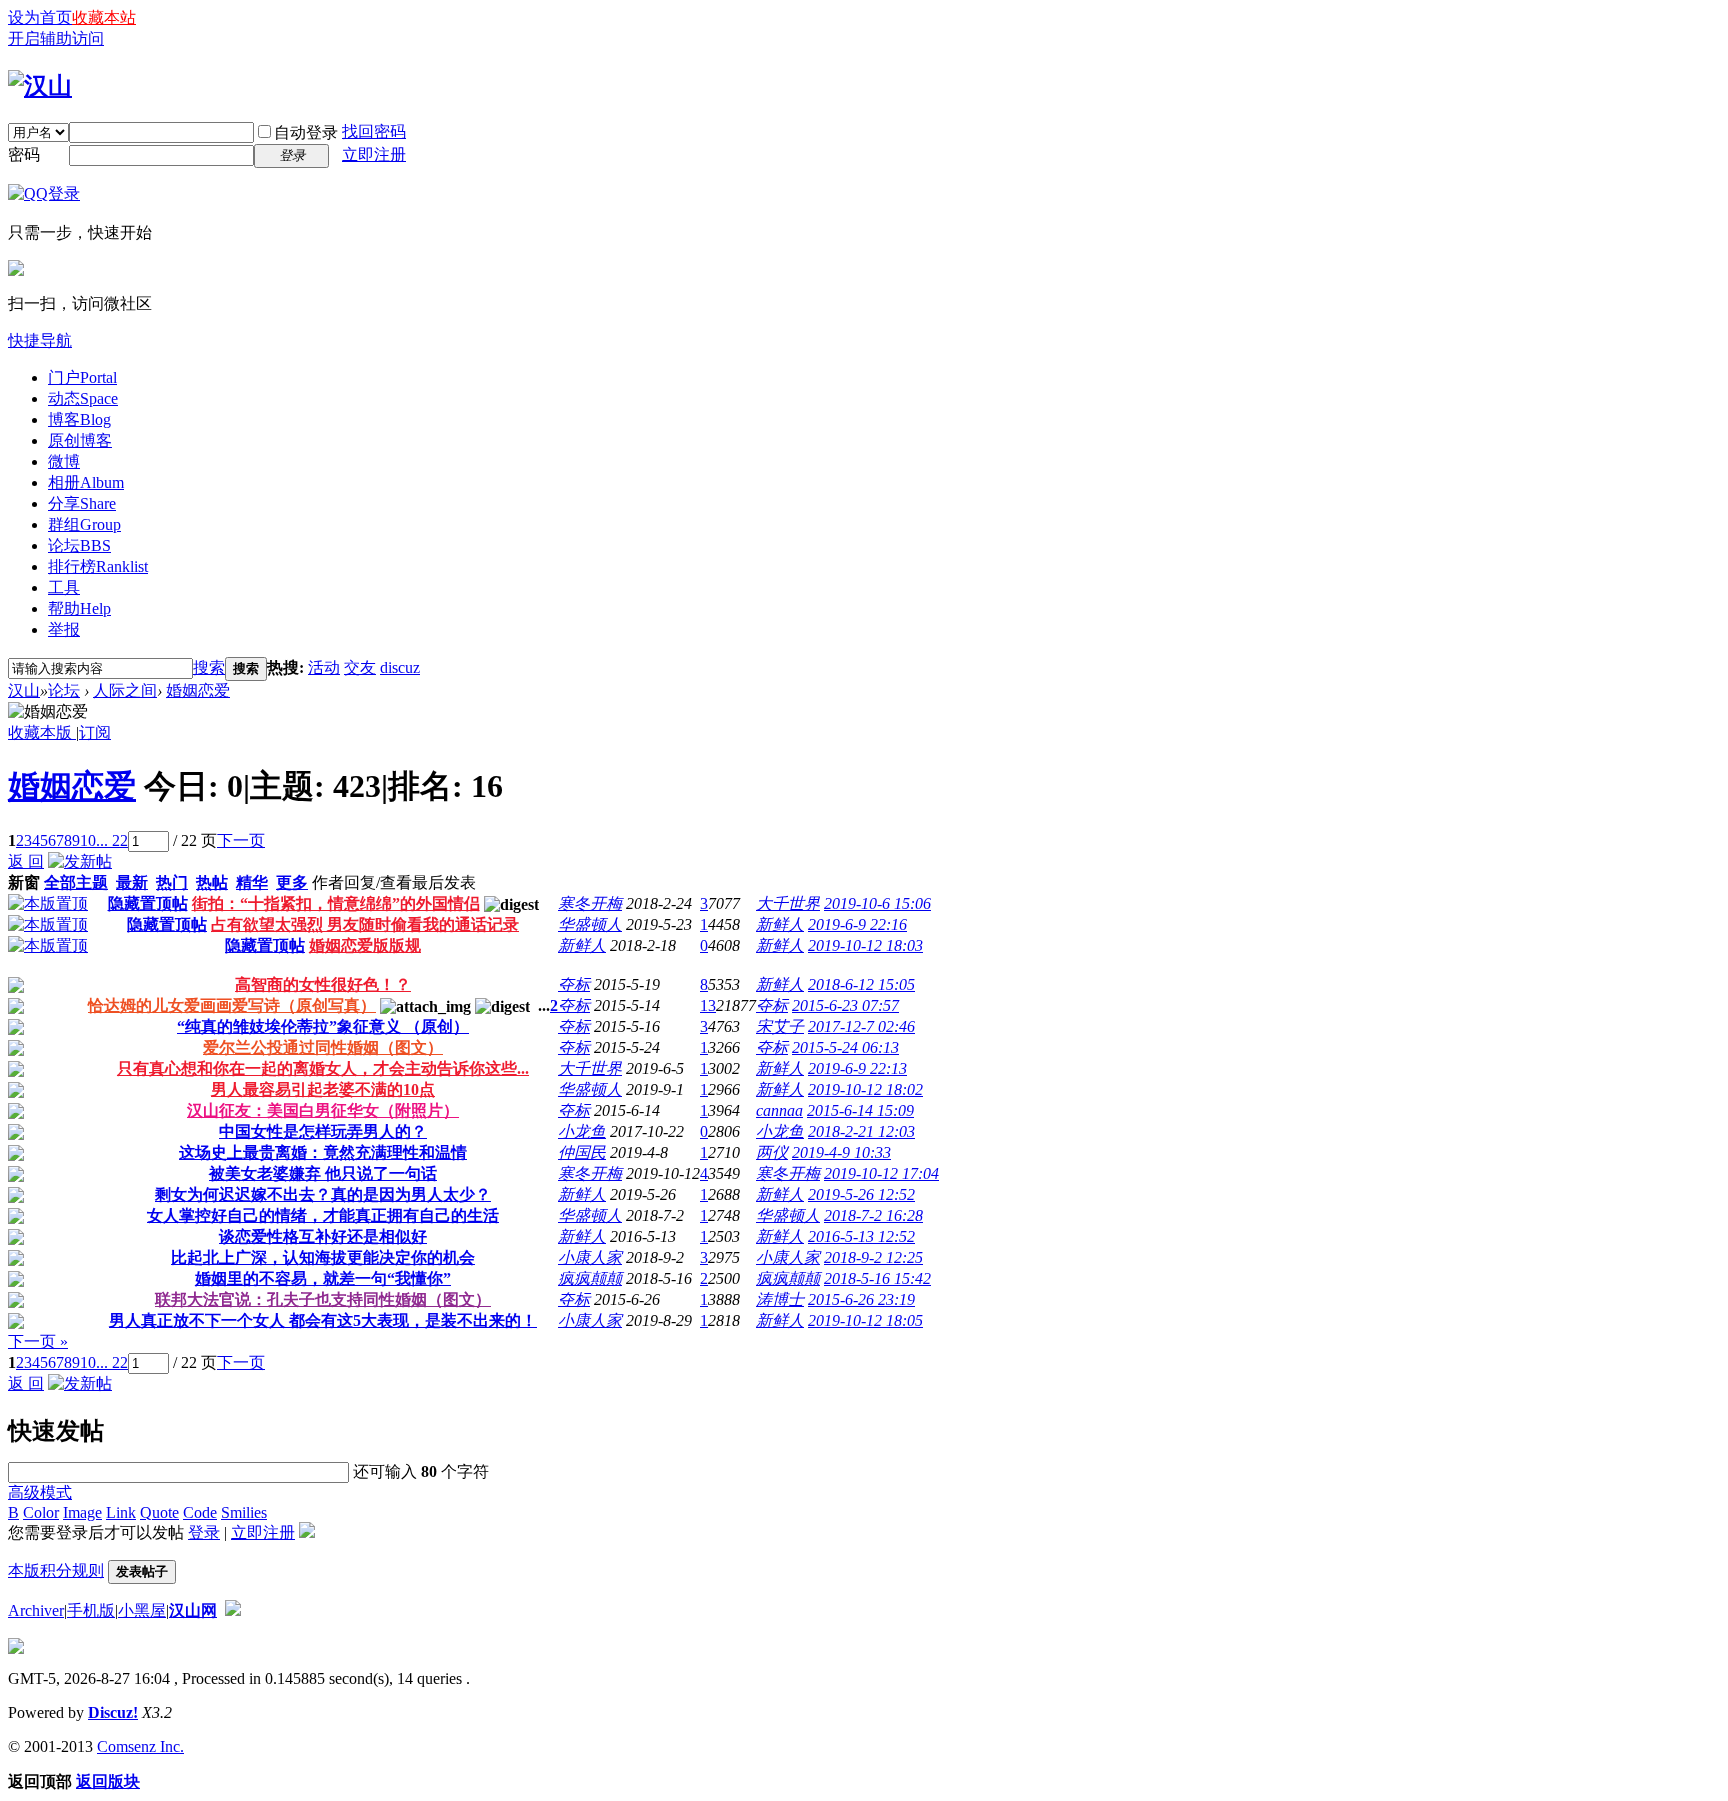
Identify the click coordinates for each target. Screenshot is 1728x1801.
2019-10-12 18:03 (865, 945)
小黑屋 (142, 1610)
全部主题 (76, 882)
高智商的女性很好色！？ (323, 984)
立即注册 (374, 154)
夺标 (574, 984)
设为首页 (40, 17)
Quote (159, 1512)
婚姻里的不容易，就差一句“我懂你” (323, 1278)
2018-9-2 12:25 (873, 1257)
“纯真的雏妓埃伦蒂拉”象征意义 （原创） (323, 1026)
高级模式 (40, 1492)
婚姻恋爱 (198, 690)
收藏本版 (42, 732)
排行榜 (98, 566)
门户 (82, 377)
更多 (292, 882)
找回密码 (374, 131)
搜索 (209, 667)
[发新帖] (80, 861)
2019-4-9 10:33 (841, 1152)
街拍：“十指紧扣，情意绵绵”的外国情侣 (336, 903)
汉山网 (193, 1610)
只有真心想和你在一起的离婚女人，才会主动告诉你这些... (323, 1068)
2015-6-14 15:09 (860, 1110)
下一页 (241, 840)
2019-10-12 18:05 (865, 1320)
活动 (324, 667)
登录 (204, 1532)
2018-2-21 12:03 (861, 1131)
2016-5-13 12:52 (861, 1236)
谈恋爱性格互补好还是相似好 (323, 1236)
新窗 (24, 882)
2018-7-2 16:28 (873, 1215)
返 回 (26, 861)
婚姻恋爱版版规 (365, 945)
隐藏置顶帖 (148, 903)
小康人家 (590, 1257)
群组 (84, 524)
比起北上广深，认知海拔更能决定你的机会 (323, 1257)
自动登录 (306, 132)
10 (88, 840)
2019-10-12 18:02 (865, 1089)
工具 (64, 587)
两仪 (772, 1152)
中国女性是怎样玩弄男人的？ (323, 1131)
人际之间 (125, 690)
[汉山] (40, 86)
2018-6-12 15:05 (861, 984)
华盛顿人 (590, 924)
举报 (64, 629)
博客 (79, 419)
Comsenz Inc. (140, 1746)
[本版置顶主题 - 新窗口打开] (48, 903)
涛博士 (780, 1299)
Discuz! (113, 1712)
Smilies (244, 1512)
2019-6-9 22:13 (857, 1068)
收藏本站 (104, 17)
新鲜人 (780, 924)
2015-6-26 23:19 (861, 1299)
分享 (82, 503)
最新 (132, 882)
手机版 (91, 1610)
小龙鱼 (582, 1131)
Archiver (36, 1610)
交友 (360, 667)
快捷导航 (40, 340)
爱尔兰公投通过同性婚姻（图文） (323, 1047)
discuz (400, 667)
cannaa (779, 1110)
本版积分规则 (56, 1570)
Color (41, 1512)
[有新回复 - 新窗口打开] (16, 987)
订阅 (95, 732)
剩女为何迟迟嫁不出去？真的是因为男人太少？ (323, 1194)
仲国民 (582, 1152)
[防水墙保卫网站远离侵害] (233, 1610)
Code (200, 1512)
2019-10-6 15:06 (877, 903)
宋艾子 (780, 1026)
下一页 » (38, 1341)
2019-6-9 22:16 (857, 924)
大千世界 (788, 903)
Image (82, 1512)
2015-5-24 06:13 (845, 1047)
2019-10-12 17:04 (881, 1173)
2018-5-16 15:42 (877, 1278)
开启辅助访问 (56, 38)
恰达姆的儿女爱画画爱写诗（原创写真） (232, 1005)
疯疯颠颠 (590, 1278)
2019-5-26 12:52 (861, 1194)
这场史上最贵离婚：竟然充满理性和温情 (323, 1152)
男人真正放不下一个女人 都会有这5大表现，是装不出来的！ (323, 1320)
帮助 (79, 608)
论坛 (79, 545)
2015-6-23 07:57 (845, 1005)
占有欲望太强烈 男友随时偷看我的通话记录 (365, 924)
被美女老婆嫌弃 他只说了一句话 (323, 1173)
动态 (83, 398)
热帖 (212, 882)
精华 (252, 882)
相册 (86, 482)
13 (708, 1005)
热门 (172, 882)
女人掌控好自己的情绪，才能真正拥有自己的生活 (323, 1215)
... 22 (112, 840)
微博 (64, 461)
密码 (24, 154)
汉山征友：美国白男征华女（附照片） (323, 1110)
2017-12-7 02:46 (861, 1026)
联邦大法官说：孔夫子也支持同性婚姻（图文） (323, 1299)
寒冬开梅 (590, 903)
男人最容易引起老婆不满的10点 (323, 1089)
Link (121, 1512)
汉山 (24, 690)
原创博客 (80, 440)
